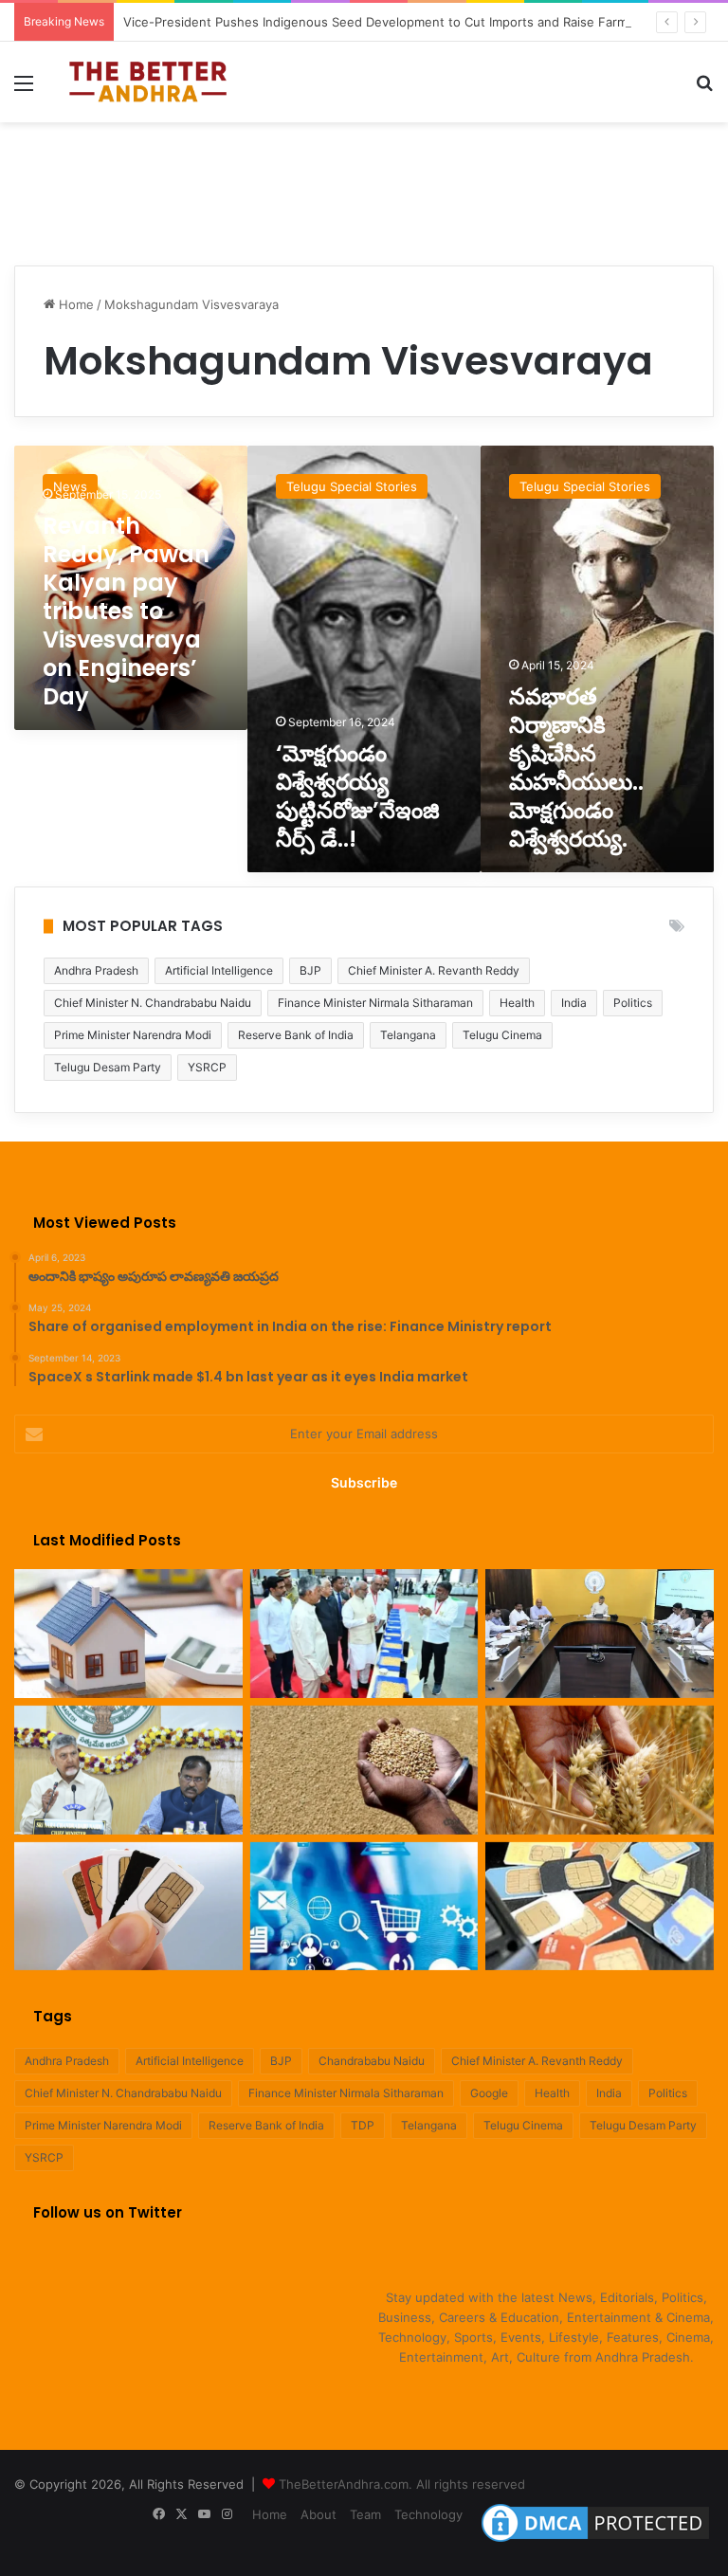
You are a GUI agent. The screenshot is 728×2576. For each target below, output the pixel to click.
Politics (633, 1003)
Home (74, 304)
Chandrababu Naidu (372, 2061)
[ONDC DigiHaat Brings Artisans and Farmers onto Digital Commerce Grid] (364, 1907)
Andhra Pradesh (96, 970)
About (318, 2514)
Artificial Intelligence (219, 970)
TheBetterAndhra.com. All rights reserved (402, 2484)
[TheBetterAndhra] (148, 82)
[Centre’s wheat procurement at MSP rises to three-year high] (600, 1770)
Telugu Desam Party (108, 1067)
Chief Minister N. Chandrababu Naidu (153, 1003)
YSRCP (207, 1067)
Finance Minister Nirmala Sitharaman (375, 1003)
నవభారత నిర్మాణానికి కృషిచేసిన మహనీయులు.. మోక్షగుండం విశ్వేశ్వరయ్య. (579, 767)
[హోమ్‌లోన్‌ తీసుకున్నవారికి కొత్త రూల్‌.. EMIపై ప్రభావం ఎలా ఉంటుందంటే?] (128, 1634)
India (574, 1003)
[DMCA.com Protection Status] (595, 2542)
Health (517, 1003)
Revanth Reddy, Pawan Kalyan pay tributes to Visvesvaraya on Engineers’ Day (126, 611)
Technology (428, 2514)
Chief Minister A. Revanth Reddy (434, 970)
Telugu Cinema (502, 1035)
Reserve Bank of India (296, 1035)
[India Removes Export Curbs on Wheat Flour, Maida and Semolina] (364, 1770)
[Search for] (704, 90)
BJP (310, 970)
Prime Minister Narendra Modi (133, 1035)
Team (365, 2514)
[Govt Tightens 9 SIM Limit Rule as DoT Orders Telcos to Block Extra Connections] (600, 1907)
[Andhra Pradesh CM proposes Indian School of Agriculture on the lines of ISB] (128, 1770)
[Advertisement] (364, 184)
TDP (363, 2125)
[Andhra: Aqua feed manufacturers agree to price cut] (600, 1634)
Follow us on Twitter (108, 2212)
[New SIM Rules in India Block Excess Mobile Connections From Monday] (128, 1907)
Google (489, 2093)
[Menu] (24, 90)
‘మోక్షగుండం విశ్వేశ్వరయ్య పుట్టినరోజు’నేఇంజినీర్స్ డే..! (358, 796)
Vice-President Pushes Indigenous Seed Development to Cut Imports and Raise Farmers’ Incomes (412, 22)
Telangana (408, 1035)
